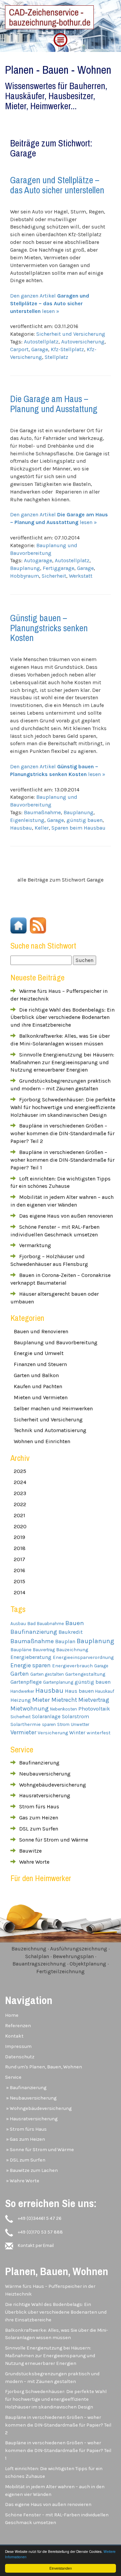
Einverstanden (61, 2568)
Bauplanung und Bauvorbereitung (56, 1342)
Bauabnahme (50, 1624)
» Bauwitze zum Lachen (31, 2170)
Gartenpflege (26, 1682)
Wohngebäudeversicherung (53, 1785)
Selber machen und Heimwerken (53, 1408)
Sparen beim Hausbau (78, 828)
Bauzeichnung (72, 1650)
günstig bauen (85, 820)
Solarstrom (75, 1717)
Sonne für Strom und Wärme (54, 1840)
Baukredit (71, 1632)
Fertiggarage (58, 568)
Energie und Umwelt (39, 1353)
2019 (19, 1537)
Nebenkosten (64, 1709)
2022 (20, 1504)
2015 (19, 1581)
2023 (20, 1493)
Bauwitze (30, 1851)
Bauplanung (25, 568)
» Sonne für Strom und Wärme (39, 2150)
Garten (20, 1674)
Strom (63, 1724)
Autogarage (38, 560)
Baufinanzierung (34, 1632)
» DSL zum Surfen (25, 2160)
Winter (77, 1733)
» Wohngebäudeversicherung (38, 2108)
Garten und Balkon (36, 1375)
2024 (20, 1482)
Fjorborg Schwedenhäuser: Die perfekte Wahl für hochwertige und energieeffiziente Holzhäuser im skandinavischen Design (63, 1107)
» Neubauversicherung (31, 2098)
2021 (19, 1515)
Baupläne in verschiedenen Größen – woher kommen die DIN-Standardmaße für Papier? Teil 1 (63, 1160)
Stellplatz (56, 357)
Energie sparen (31, 1665)
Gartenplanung (58, 1682)
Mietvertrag (94, 1700)
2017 (19, 1559)
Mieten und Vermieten (41, 1397)
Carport (19, 349)
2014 (19, 1592)
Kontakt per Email (36, 2245)
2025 (20, 1471)
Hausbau (21, 828)
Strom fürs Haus (39, 1807)
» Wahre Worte (22, 2181)
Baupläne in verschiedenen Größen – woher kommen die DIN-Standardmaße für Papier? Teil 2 (63, 1133)
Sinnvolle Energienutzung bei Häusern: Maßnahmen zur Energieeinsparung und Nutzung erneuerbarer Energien (62, 1062)
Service (13, 2077)
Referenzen (18, 2026)
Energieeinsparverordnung (83, 1657)
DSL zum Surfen (39, 1829)
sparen (49, 1724)
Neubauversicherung (45, 1774)
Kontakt (14, 2036)
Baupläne (21, 1650)
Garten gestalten (47, 1674)
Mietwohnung (30, 1709)
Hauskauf (105, 1691)
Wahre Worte (34, 1862)
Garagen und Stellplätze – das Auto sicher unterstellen (57, 185)
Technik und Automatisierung (50, 1430)
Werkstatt (81, 576)
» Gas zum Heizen (25, 2139)
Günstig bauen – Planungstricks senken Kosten (49, 628)
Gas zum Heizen (39, 1818)
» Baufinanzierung (26, 2088)
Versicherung (53, 1733)
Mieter (41, 1700)
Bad (31, 1624)
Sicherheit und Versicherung (71, 334)
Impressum (18, 2046)
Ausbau (18, 1624)
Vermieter (23, 1732)
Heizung (21, 1700)
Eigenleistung (27, 820)
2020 (20, 1526)
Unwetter (80, 1724)
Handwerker (22, 1691)
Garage (40, 349)
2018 (20, 1548)
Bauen (75, 1623)
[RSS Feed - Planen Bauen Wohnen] (37, 925)
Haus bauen (79, 1691)
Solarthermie (26, 1724)
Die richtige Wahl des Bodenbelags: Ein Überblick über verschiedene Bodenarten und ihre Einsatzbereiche (63, 1017)
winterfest (99, 1733)
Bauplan (65, 1641)
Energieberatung (31, 1657)
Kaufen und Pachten (38, 1386)
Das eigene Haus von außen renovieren (66, 1216)
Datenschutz (20, 2057)
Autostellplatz (41, 342)
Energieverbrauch (72, 1666)
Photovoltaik (94, 1709)
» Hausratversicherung (31, 2119)
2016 (19, 1570)
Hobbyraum (25, 576)
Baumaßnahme (42, 812)
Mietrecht (64, 1700)
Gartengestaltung (85, 1674)
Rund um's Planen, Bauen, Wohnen (44, 2067)
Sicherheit (54, 576)
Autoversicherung (83, 342)
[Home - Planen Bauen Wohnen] (18, 925)
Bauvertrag (44, 1650)
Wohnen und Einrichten (42, 1441)
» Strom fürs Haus (26, 2129)
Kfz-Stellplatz (67, 349)
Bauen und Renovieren (41, 1331)
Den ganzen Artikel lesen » (50, 303)
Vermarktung (35, 1245)
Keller (42, 828)
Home (12, 2015)
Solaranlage (46, 1717)
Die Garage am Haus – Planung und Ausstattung (54, 404)
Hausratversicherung (45, 1795)
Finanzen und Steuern (40, 1364)
